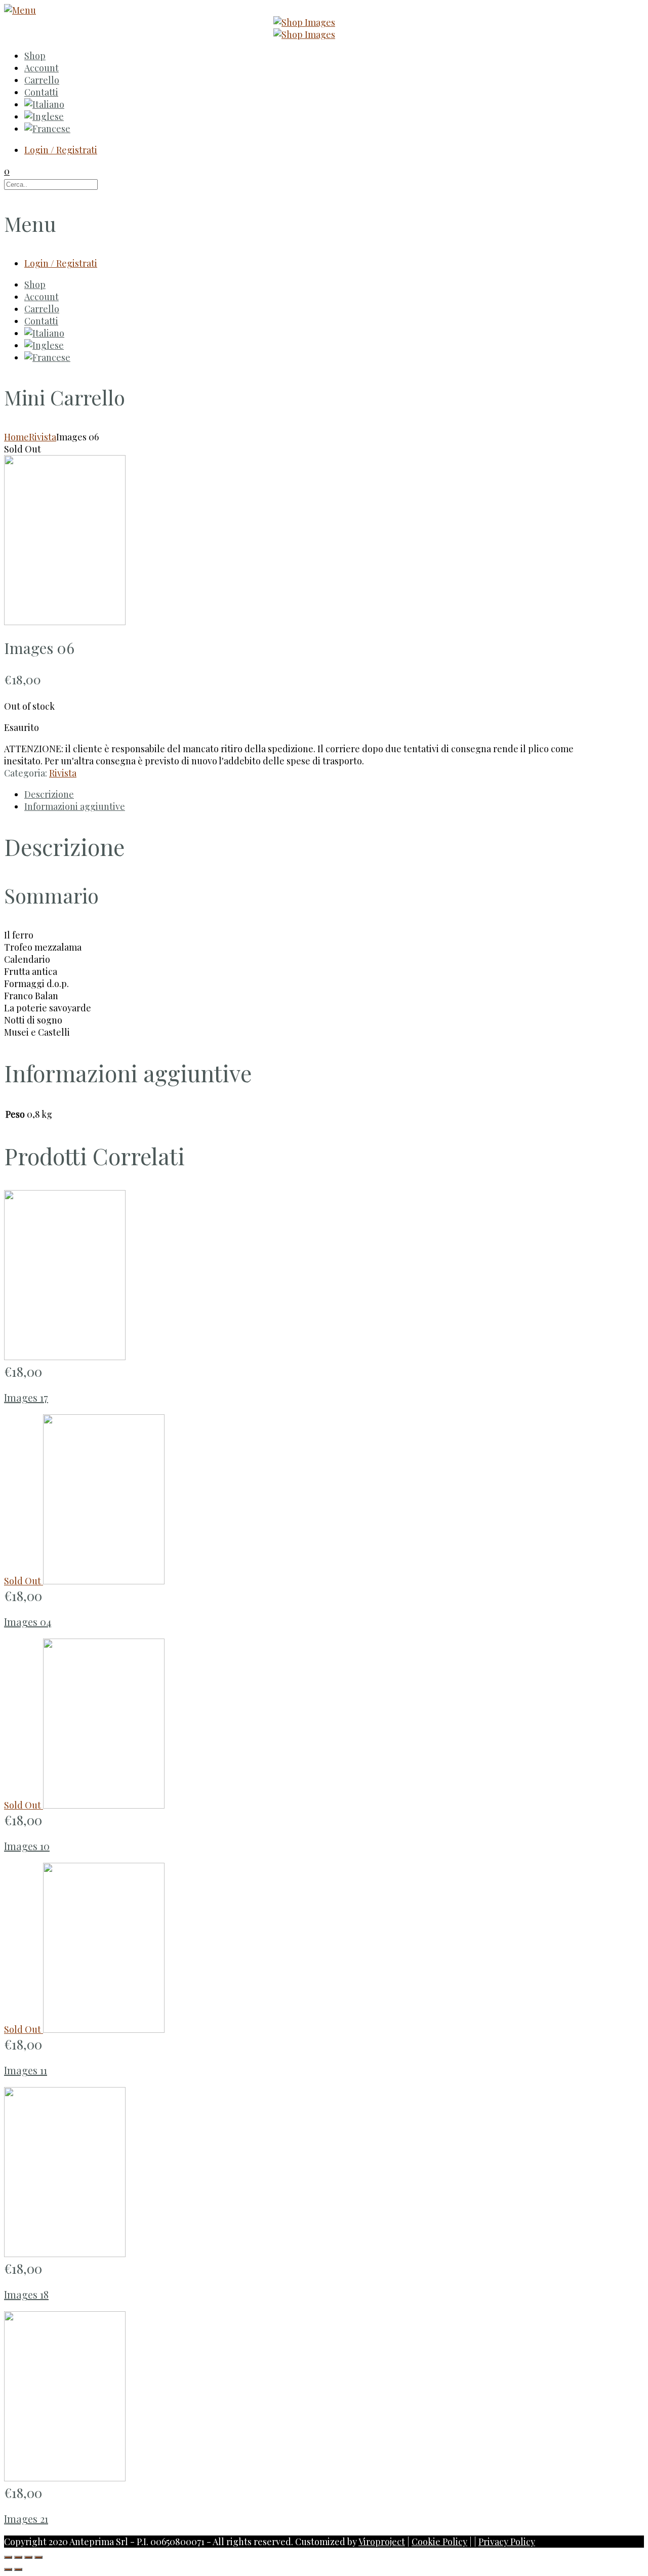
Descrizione (49, 794)
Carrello (42, 80)
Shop (35, 56)
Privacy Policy (507, 2542)
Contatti (41, 92)
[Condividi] (18, 2557)
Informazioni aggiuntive (75, 806)
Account (42, 68)
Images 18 (26, 2294)
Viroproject (382, 2542)
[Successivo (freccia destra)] (18, 2569)
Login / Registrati (61, 150)
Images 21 (26, 2519)
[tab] (310, 794)
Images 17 (26, 1397)
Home (16, 437)
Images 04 (28, 1622)
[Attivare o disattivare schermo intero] (28, 2557)
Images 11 (26, 2070)
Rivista (43, 437)
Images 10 (27, 1846)
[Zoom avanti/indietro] (38, 2557)
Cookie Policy (439, 2542)
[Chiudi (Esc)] (8, 2557)
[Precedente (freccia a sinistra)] (8, 2569)
